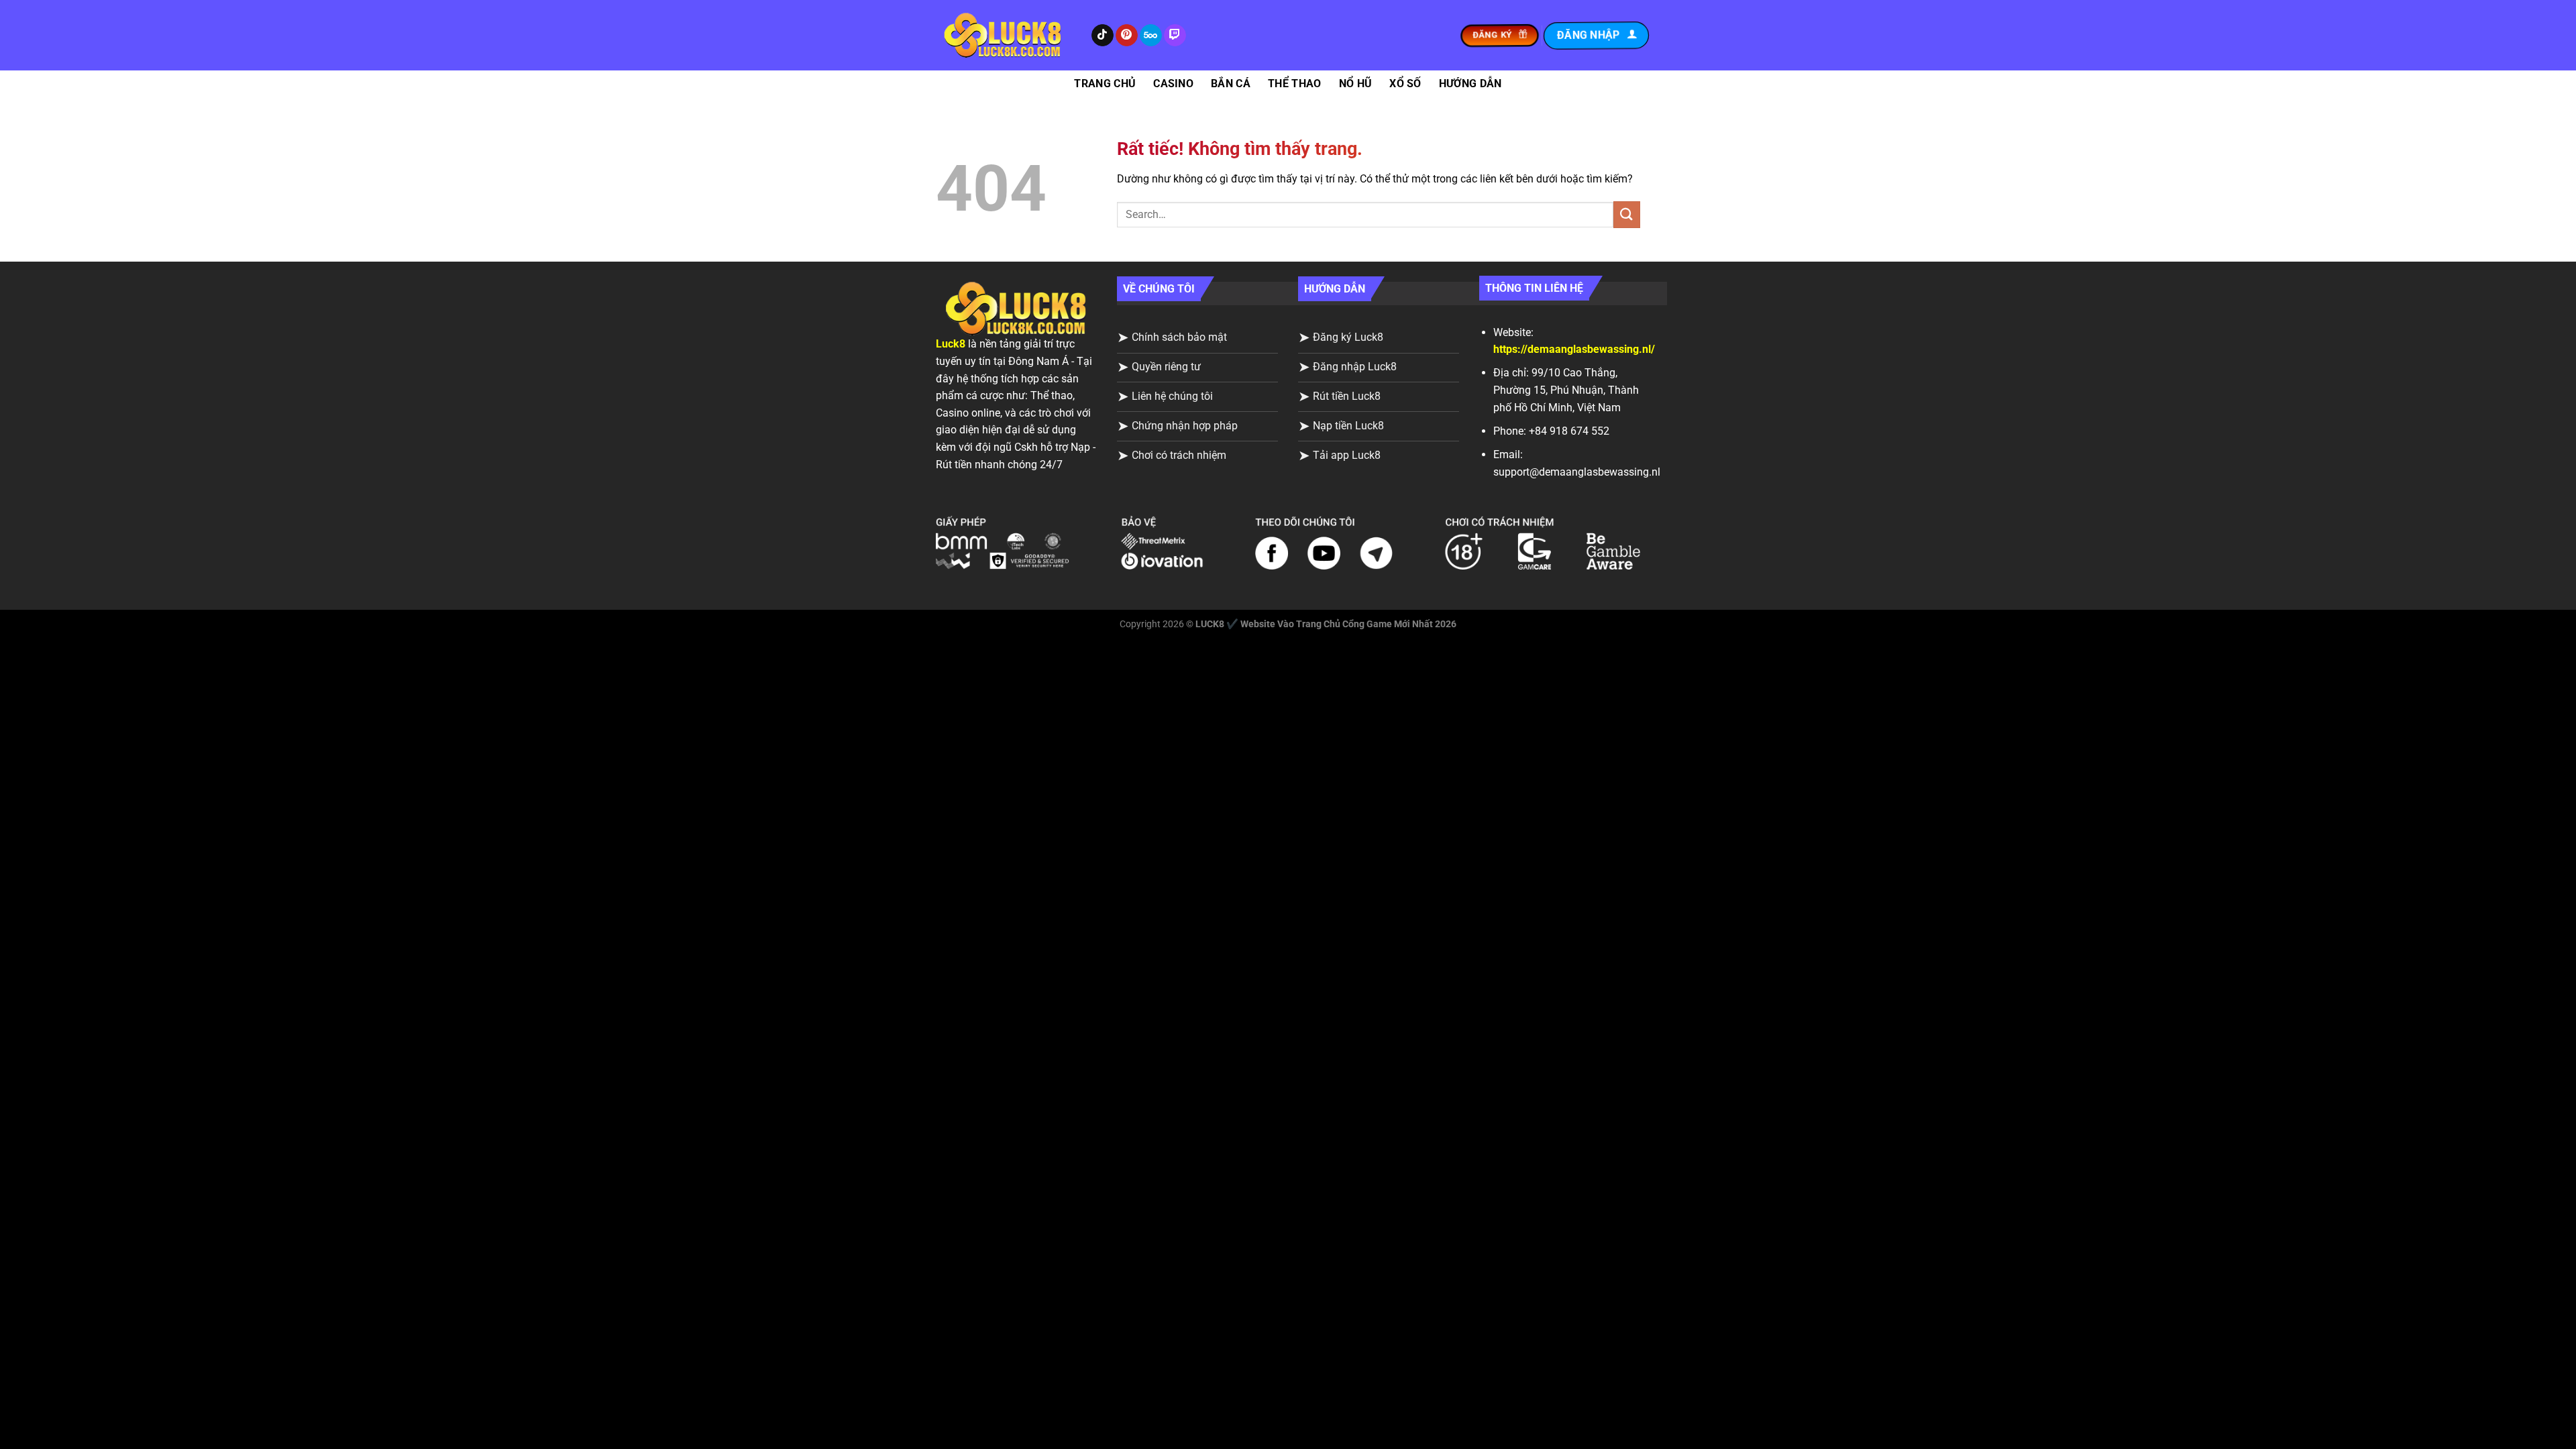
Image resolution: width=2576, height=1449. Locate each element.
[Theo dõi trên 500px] (1151, 36)
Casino (1173, 84)
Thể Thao (1295, 84)
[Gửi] (1627, 214)
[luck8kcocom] (1003, 35)
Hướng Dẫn (1470, 84)
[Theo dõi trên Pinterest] (1127, 36)
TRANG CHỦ (1105, 84)
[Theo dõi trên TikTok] (1103, 36)
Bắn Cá (1231, 84)
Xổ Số (1405, 84)
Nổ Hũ (1356, 84)
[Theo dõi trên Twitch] (1175, 36)
